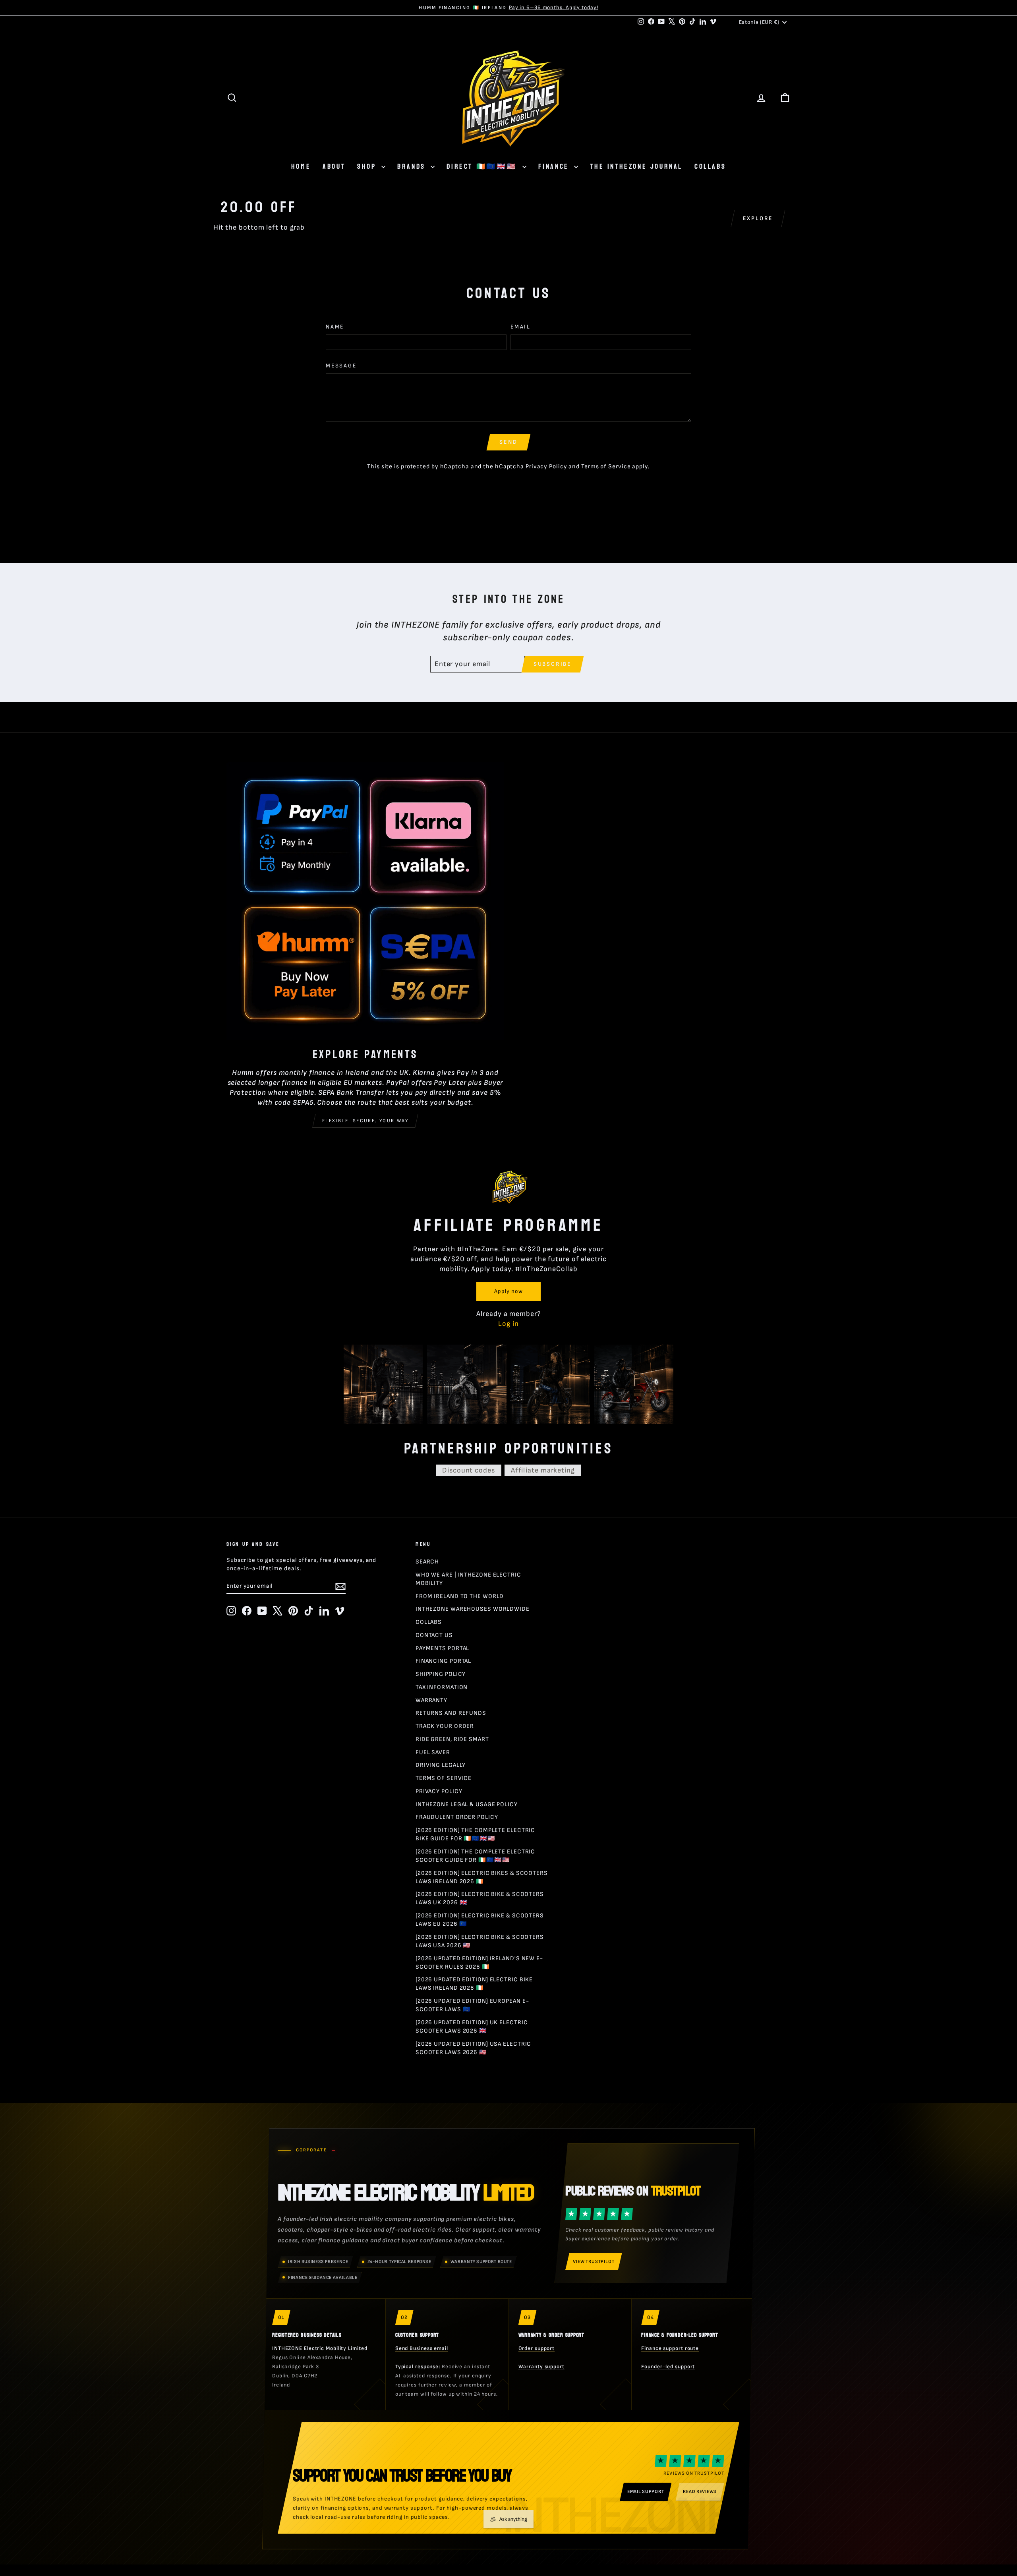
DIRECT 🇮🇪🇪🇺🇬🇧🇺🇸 (483, 167)
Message (341, 366)
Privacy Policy (546, 467)
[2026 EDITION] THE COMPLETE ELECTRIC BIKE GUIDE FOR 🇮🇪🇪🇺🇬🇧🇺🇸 (475, 1834)
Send (508, 442)
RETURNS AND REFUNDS (451, 1713)
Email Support (646, 2492)
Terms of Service (606, 467)
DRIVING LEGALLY (441, 1765)
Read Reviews (700, 2492)
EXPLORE (758, 218)
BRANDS (413, 167)
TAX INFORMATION (442, 1687)
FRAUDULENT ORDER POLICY (457, 1817)
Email (521, 327)
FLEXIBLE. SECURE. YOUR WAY (365, 1121)
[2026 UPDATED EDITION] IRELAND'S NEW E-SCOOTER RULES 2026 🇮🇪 (479, 1963)
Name (335, 327)
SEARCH (427, 1562)
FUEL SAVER (433, 1752)
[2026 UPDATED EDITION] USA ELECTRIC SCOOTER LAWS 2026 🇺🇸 (474, 2048)
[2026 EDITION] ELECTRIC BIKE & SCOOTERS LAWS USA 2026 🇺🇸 (480, 1941)
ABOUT (334, 167)
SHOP (368, 167)
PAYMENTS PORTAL (443, 1648)
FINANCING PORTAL (443, 1661)
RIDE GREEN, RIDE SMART (452, 1739)
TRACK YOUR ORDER (445, 1726)
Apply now (508, 1291)
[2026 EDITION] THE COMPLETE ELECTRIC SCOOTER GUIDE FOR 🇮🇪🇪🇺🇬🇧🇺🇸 (475, 1856)
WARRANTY (431, 1700)
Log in (508, 1324)
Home (301, 167)
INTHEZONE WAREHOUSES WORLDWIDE (473, 1609)
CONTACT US (434, 1635)
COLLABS (710, 167)
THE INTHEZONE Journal (636, 167)
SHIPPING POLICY (441, 1674)
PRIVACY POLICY (439, 1791)
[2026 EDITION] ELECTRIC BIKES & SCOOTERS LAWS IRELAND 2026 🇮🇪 (482, 1877)
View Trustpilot (594, 2262)
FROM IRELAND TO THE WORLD (460, 1596)
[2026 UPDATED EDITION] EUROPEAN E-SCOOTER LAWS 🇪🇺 (472, 2005)
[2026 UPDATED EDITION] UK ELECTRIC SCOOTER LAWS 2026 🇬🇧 (472, 2027)
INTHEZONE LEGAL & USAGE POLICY (467, 1804)
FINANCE (555, 167)
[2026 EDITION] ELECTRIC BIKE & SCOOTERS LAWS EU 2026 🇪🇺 (480, 1920)
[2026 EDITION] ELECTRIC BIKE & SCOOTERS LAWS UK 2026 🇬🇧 (480, 1898)
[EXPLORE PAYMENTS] (365, 901)
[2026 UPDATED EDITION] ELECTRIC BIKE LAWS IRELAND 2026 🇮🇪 (474, 1984)
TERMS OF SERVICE (444, 1778)
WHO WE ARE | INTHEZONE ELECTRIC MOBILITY (468, 1579)
